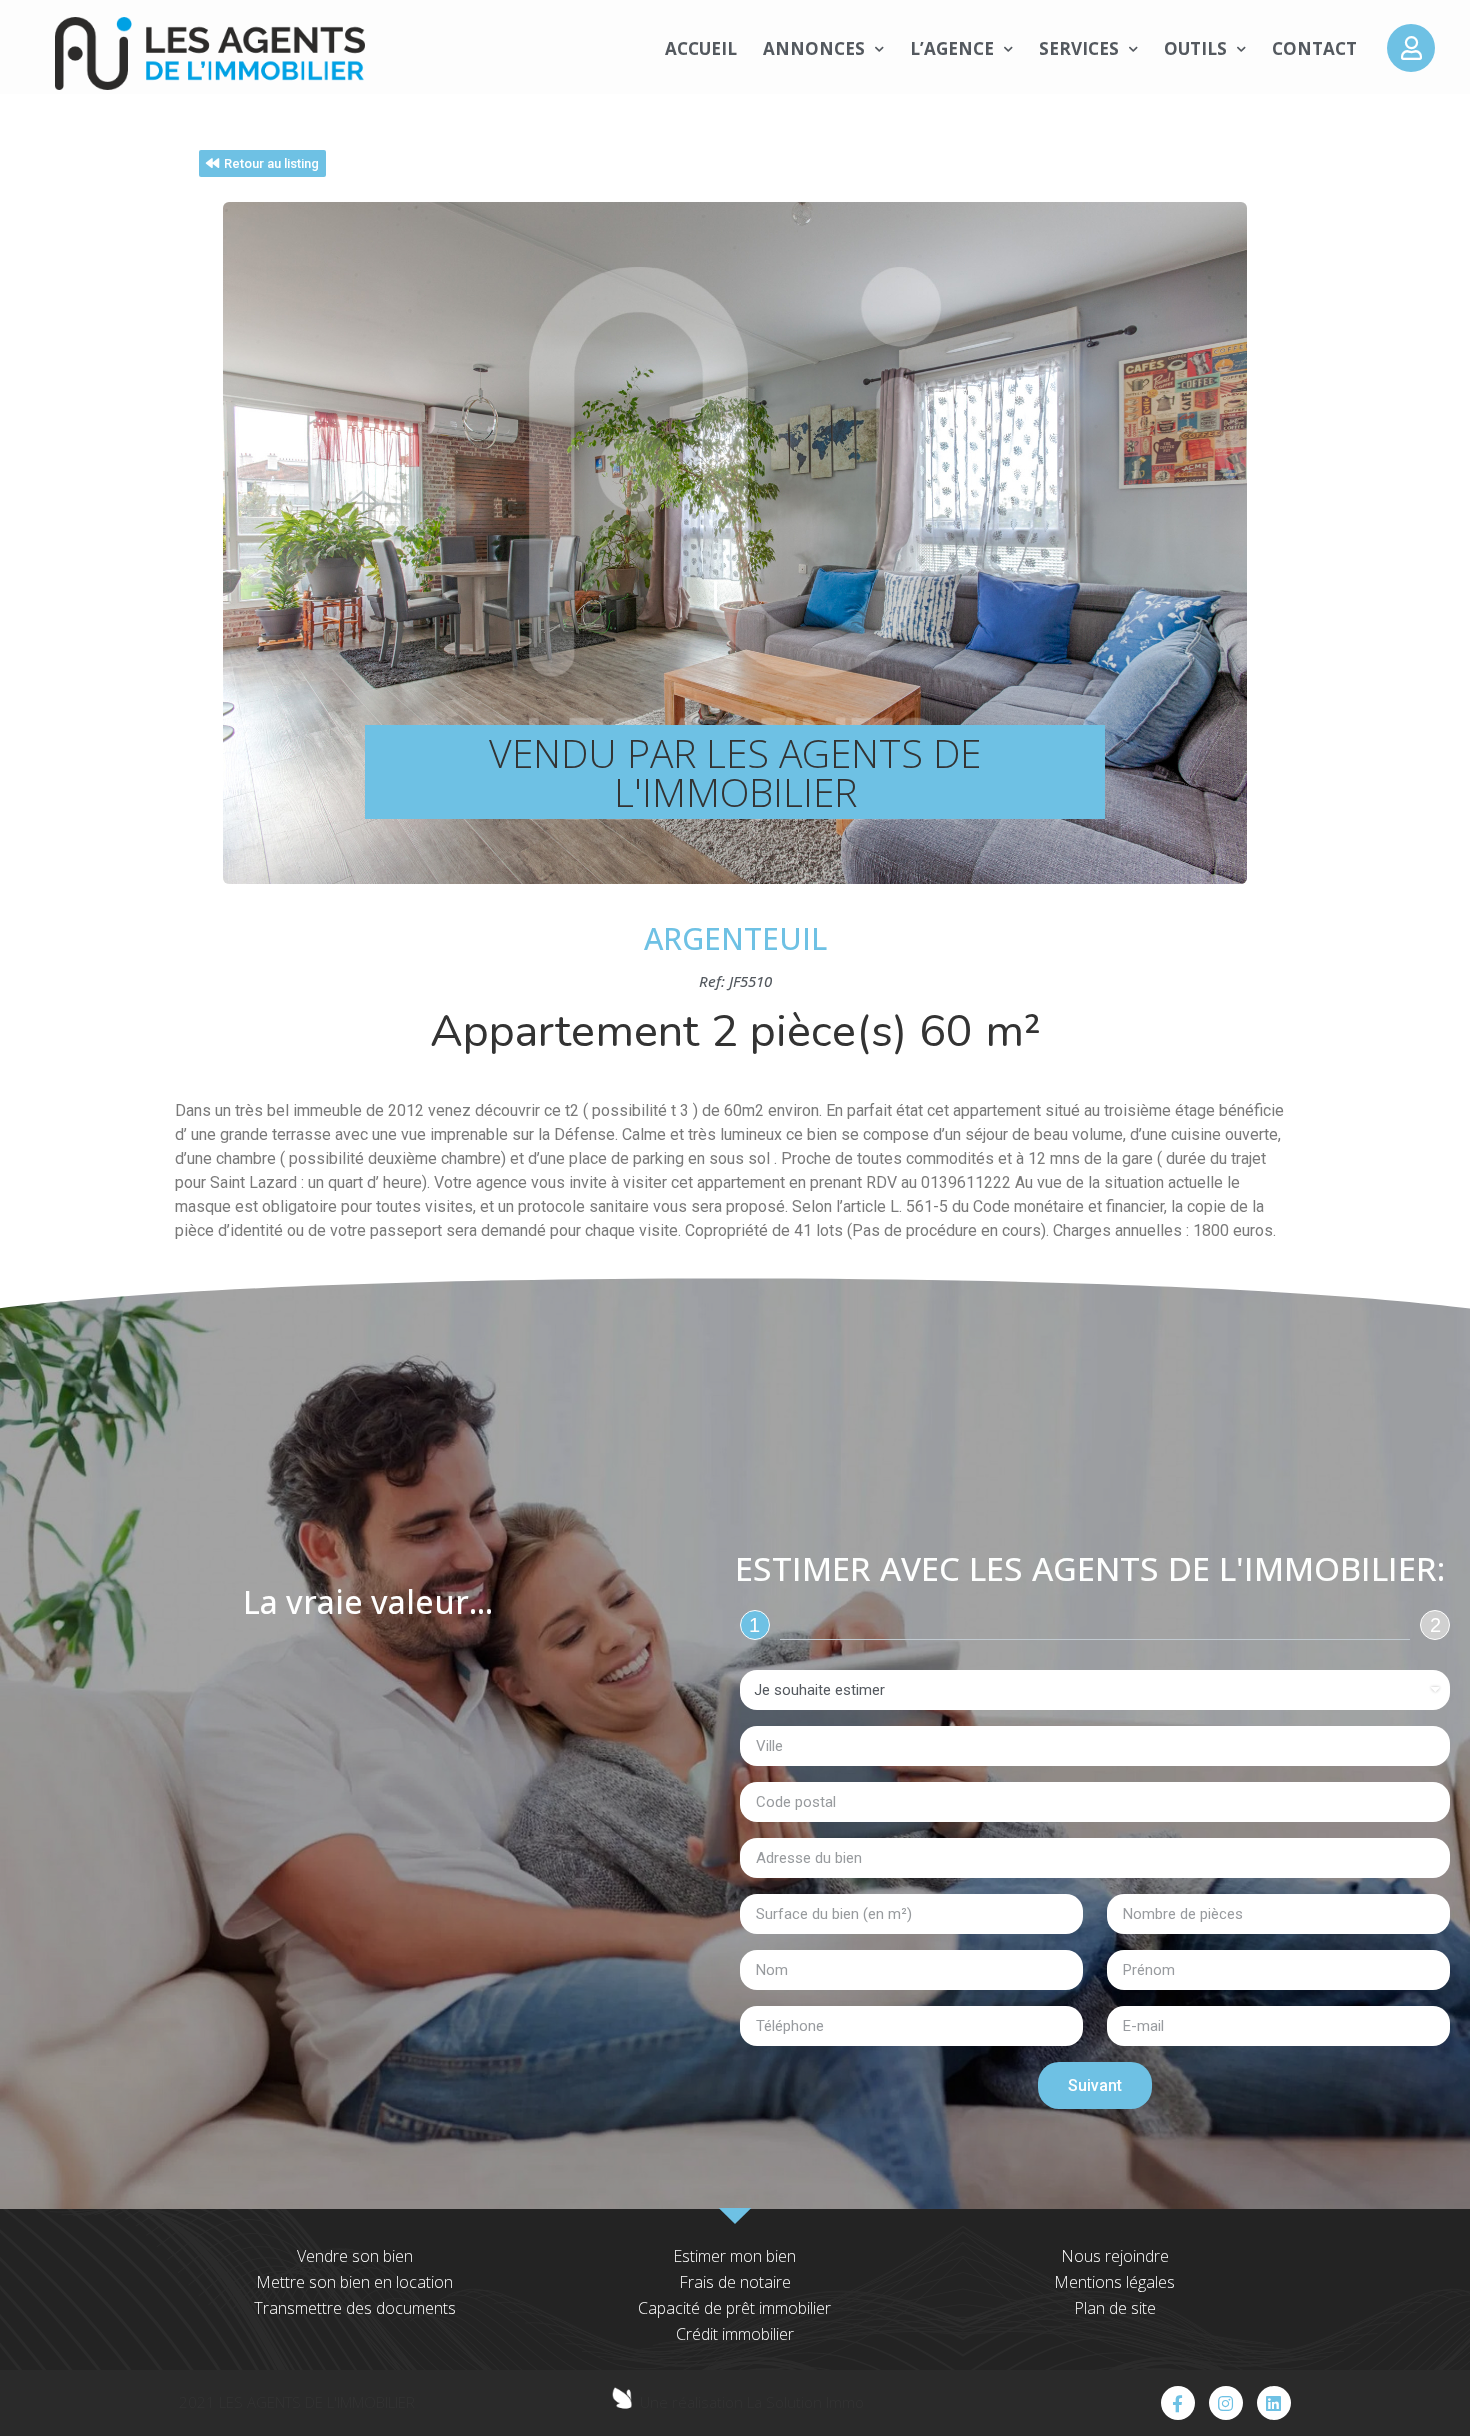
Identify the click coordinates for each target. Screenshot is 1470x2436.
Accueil (701, 48)
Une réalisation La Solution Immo (752, 2402)
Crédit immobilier (735, 2334)
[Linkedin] (1274, 2403)
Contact (1314, 48)
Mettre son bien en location (354, 2282)
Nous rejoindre (1115, 2256)
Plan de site (1115, 2308)
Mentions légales (1114, 2282)
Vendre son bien (355, 2256)
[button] (262, 163)
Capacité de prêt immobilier (734, 2308)
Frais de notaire (735, 2282)
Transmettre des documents (355, 2308)
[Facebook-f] (1178, 2403)
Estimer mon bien (734, 2256)
